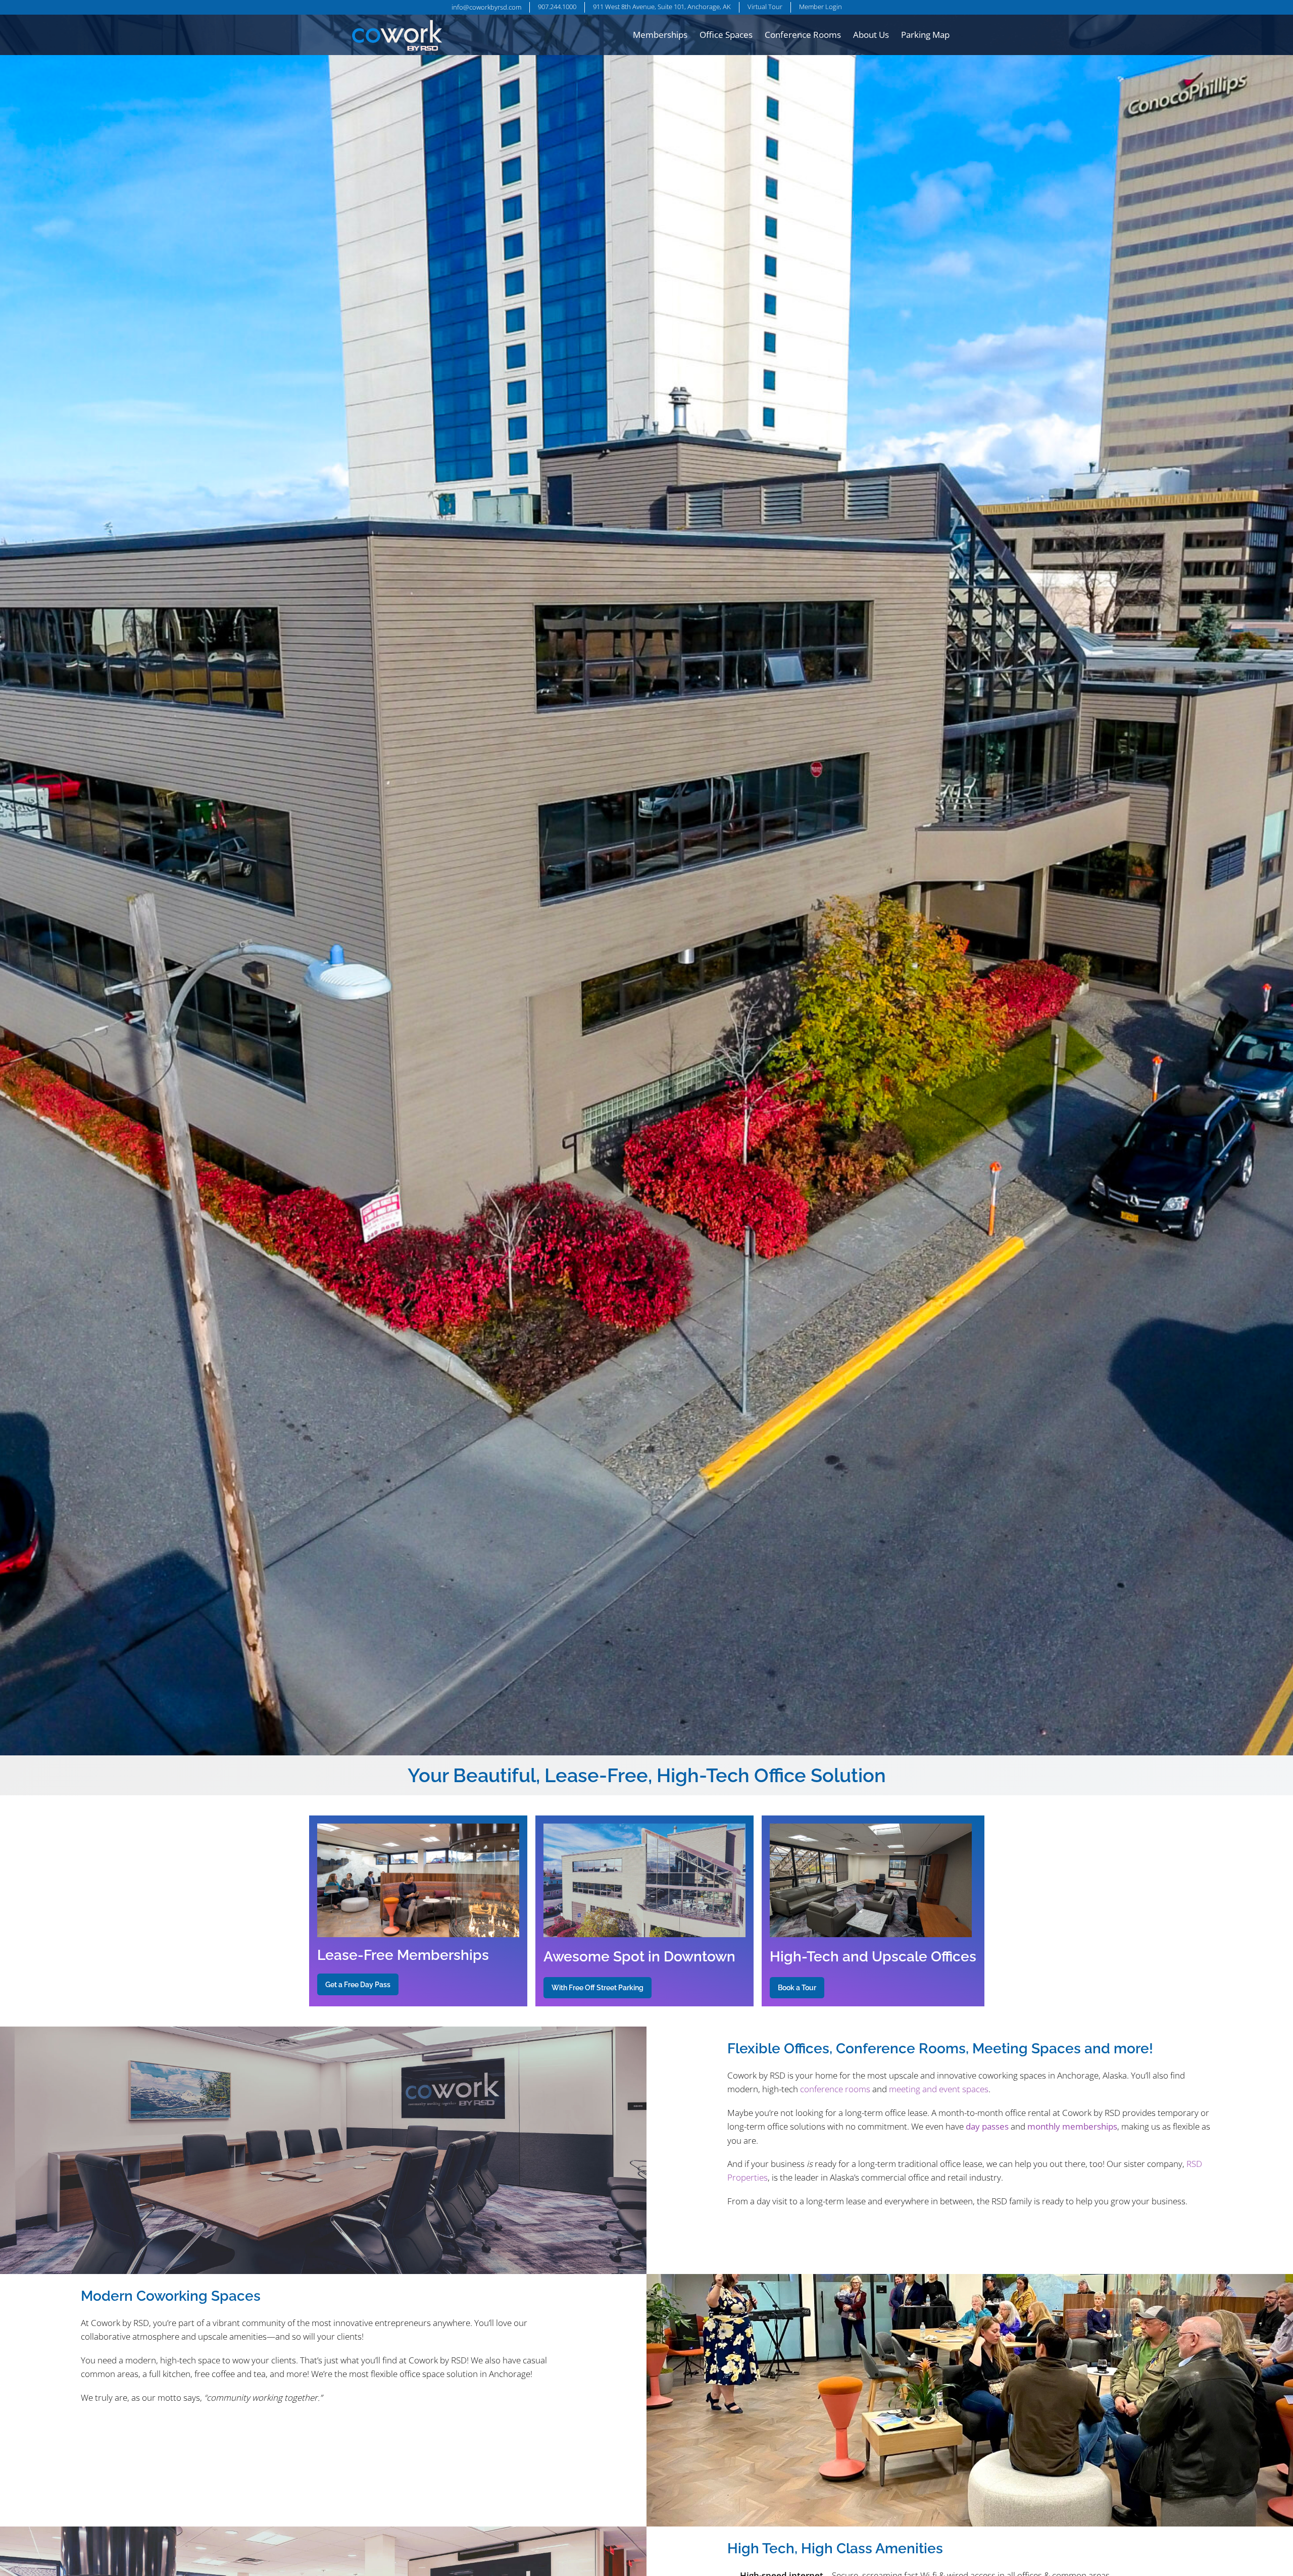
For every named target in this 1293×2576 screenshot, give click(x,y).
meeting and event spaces (939, 2089)
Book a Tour (797, 1987)
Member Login (820, 7)
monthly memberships (1072, 2126)
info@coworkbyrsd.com (486, 7)
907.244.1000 (557, 7)
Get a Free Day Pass (358, 1984)
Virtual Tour (765, 7)
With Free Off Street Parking (598, 1987)
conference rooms (835, 2089)
